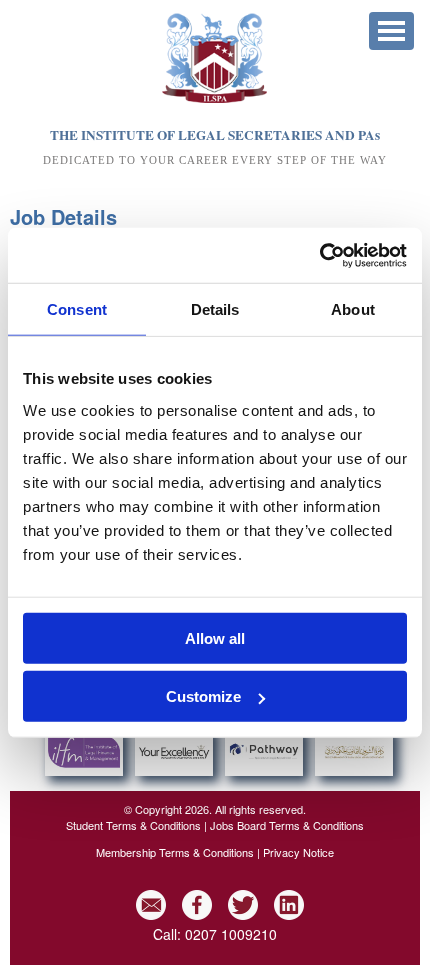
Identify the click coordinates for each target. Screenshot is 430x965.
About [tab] (353, 309)
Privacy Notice (298, 852)
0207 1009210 (231, 934)
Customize (203, 696)
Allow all (215, 637)
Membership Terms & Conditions (175, 852)
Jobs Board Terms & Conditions (287, 825)
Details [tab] (215, 309)
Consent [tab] (77, 309)
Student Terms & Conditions (133, 825)
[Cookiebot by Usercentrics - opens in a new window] (319, 255)
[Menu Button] (391, 31)
